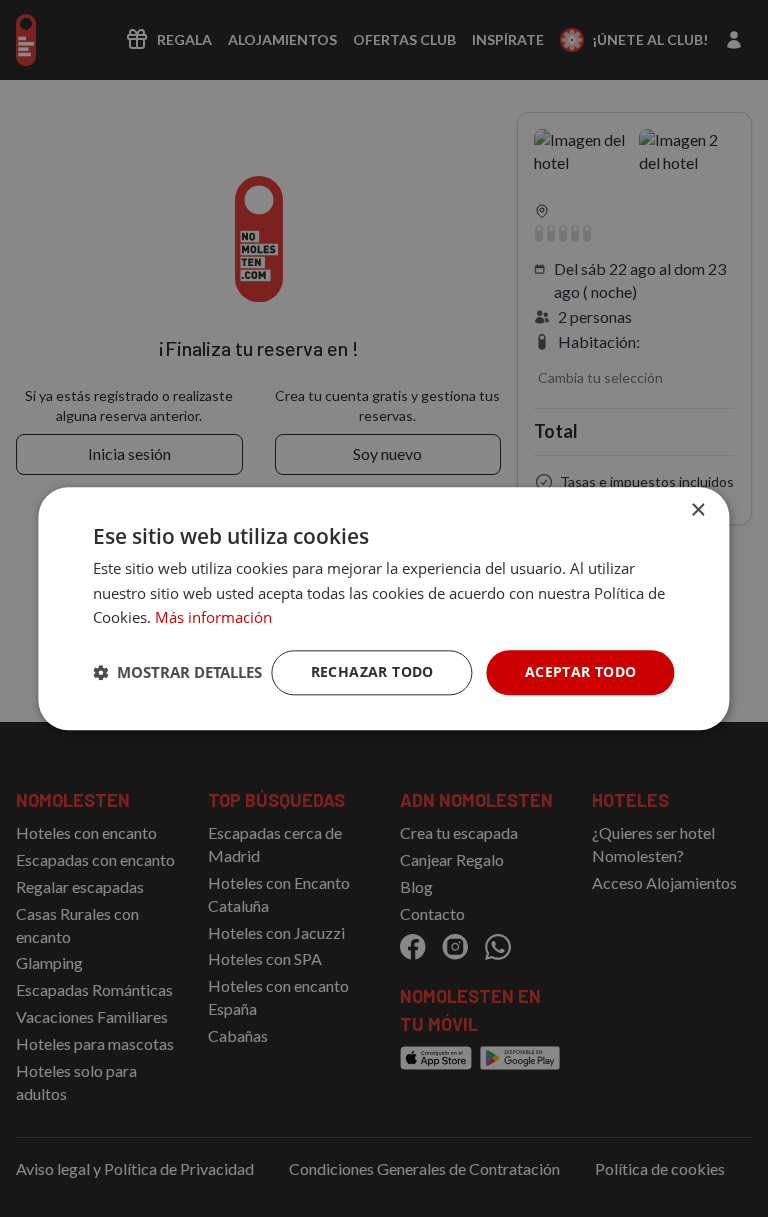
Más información (213, 618)
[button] (177, 673)
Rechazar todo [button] (372, 671)
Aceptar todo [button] (581, 671)
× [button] (697, 510)
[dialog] (383, 608)
